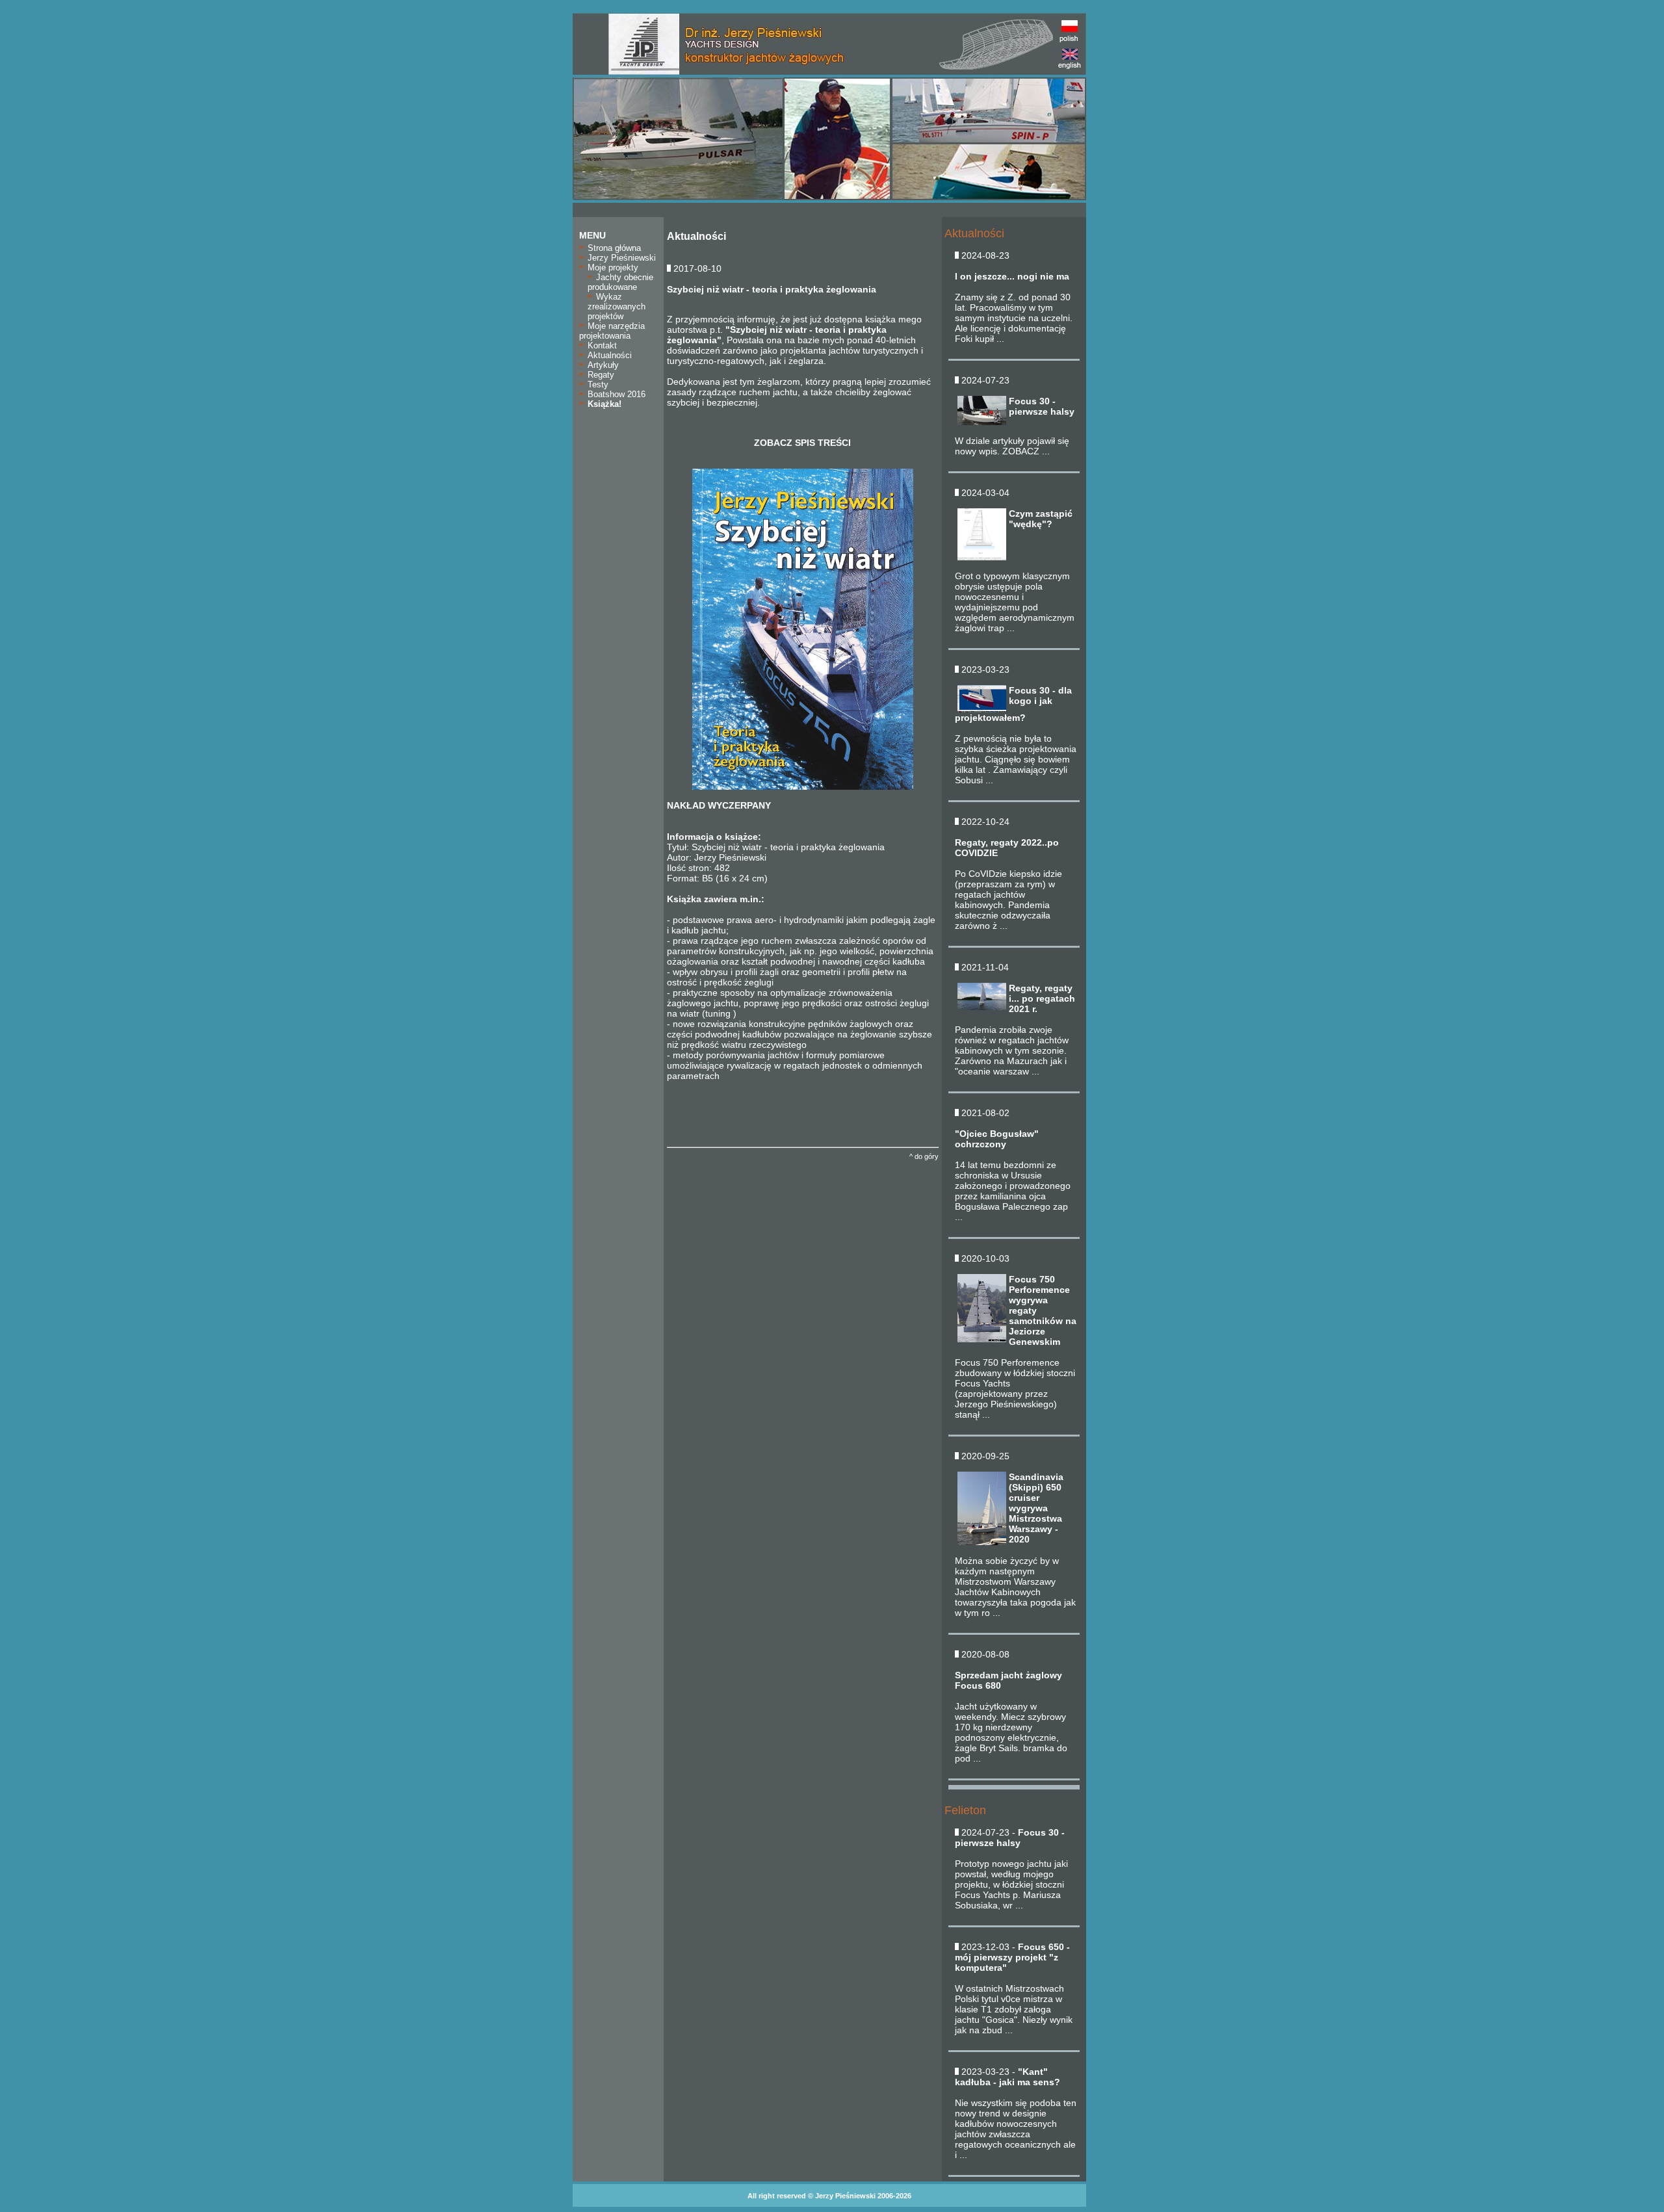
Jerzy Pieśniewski (620, 258)
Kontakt (601, 345)
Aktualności (608, 355)
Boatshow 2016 (615, 394)
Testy (597, 384)
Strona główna (613, 248)
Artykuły (602, 365)
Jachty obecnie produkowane (620, 282)
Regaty (600, 375)
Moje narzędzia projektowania (612, 331)
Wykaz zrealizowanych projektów (617, 306)
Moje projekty (612, 267)
